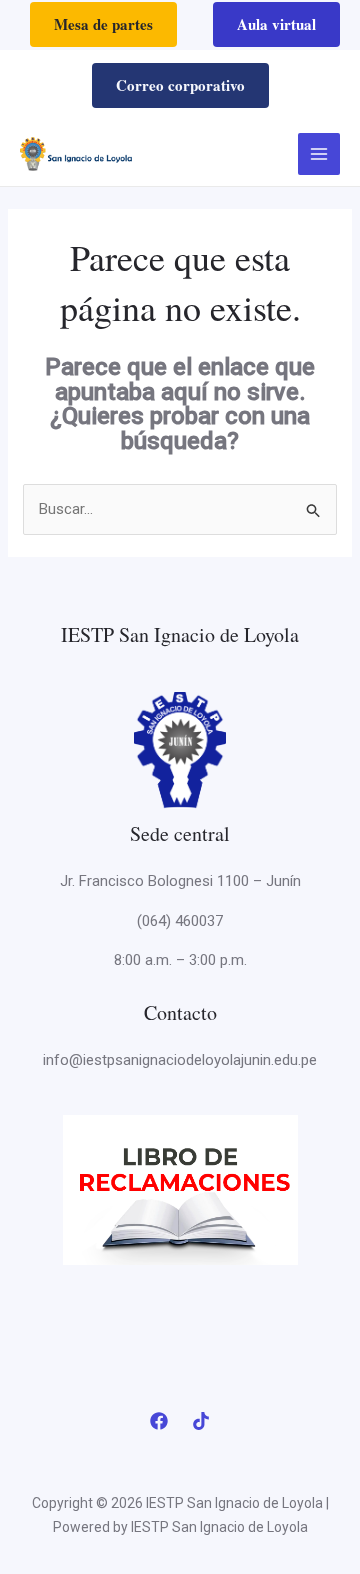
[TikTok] (201, 1421)
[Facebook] (159, 1421)
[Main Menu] (319, 154)
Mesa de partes (103, 24)
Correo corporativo (180, 85)
